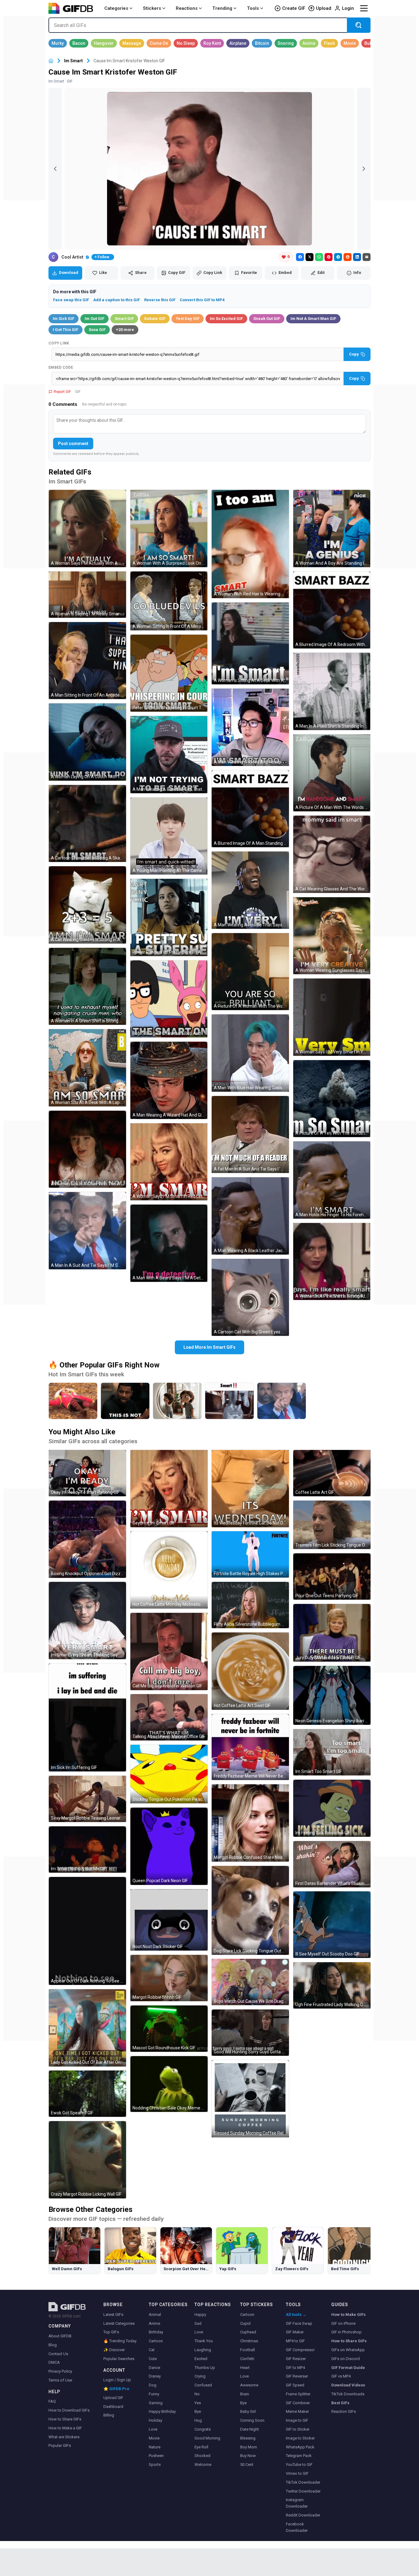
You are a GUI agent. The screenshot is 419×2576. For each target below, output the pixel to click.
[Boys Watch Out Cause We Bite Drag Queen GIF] (250, 1982)
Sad (198, 2323)
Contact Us (58, 2354)
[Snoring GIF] (286, 43)
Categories (116, 8)
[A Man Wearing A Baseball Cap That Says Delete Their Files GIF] (169, 755)
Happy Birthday (162, 2411)
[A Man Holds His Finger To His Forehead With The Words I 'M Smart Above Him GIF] (332, 1180)
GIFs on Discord (346, 2359)
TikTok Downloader (303, 2482)
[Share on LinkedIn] (357, 257)
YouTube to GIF (299, 2465)
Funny (154, 2394)
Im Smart (73, 61)
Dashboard (113, 2407)
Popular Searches (119, 2359)
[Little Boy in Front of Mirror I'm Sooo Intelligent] (177, 1401)
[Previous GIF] (55, 169)
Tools (253, 8)
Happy (200, 2315)
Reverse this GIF (160, 300)
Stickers (152, 8)
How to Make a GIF (65, 2428)
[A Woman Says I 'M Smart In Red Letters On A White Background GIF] (169, 1162)
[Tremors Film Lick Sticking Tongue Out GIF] (332, 1525)
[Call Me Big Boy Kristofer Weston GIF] (169, 1651)
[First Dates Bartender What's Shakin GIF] (332, 1864)
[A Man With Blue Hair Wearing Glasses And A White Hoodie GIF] (250, 1053)
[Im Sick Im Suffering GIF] (87, 1717)
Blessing (248, 2438)
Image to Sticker (300, 2438)
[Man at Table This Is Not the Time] (125, 1401)
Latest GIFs (113, 2315)
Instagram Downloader (297, 2503)
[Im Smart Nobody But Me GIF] (87, 1849)
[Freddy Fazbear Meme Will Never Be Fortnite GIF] (250, 1747)
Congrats (203, 2429)
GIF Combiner (298, 2403)
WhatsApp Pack (300, 2447)
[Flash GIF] (329, 43)
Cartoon (156, 2341)
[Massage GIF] (132, 43)
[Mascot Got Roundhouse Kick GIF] (169, 2029)
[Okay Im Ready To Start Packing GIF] (87, 1473)
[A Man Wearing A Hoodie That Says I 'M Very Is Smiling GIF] (250, 890)
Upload (324, 8)
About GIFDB (60, 2336)
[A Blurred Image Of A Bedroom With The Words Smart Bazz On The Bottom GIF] (332, 610)
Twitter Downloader (303, 2491)
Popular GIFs (60, 2445)
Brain (245, 2394)
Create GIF (294, 8)
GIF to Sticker (298, 2429)
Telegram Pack (299, 2456)
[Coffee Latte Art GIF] (332, 1473)
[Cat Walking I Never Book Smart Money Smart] (229, 1401)
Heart (245, 2368)
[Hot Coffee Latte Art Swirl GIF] (250, 1671)
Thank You (204, 2341)
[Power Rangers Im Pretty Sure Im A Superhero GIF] (169, 917)
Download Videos (348, 2385)
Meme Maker (297, 2411)
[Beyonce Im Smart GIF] (169, 1489)
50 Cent (247, 2465)
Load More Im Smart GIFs (209, 1347)
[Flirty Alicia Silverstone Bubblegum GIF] (250, 1605)
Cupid (245, 2323)
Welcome (203, 2465)
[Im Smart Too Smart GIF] (332, 1752)
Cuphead (248, 2332)
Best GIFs (340, 2403)
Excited (201, 2359)
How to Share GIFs (65, 2419)
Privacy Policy (60, 2371)
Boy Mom (249, 2447)
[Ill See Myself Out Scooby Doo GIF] (332, 1925)
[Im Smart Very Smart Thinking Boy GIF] (87, 1621)
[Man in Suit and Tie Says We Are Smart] (282, 1401)
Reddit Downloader (303, 2515)
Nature (155, 2447)
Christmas (249, 2341)
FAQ (52, 2401)
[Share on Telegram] (338, 257)
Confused (203, 2385)
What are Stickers (64, 2437)
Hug (198, 2420)
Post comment (73, 444)
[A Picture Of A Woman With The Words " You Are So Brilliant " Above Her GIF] (250, 972)
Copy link (59, 343)
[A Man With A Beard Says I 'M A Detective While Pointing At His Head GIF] (169, 1243)
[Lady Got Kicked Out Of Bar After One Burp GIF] (87, 2028)
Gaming (156, 2403)
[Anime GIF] (309, 43)
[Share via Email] (367, 257)
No (197, 2394)
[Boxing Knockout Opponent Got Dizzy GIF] (87, 1539)
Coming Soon (252, 2420)
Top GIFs (111, 2332)
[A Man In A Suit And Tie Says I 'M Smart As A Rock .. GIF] (87, 1231)
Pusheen (156, 2456)
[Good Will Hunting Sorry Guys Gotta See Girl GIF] (250, 2033)
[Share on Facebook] (300, 257)
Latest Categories (119, 2323)
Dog (153, 2385)
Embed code (61, 367)
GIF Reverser (297, 2376)
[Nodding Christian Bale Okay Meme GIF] (169, 2084)
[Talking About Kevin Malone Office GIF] (169, 1717)
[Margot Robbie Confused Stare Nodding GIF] (250, 1823)
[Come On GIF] (159, 43)
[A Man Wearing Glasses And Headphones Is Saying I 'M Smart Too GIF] (250, 727)
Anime (154, 2323)
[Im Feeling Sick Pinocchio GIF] (332, 1808)
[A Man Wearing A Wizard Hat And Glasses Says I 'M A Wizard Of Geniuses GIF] (169, 1080)
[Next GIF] (364, 169)
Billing (109, 2415)
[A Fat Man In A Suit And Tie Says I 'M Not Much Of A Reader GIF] (250, 1135)
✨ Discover (114, 2350)
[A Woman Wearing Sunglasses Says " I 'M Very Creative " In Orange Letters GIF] (332, 936)
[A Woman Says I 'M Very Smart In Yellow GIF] (332, 1017)
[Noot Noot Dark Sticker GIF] (169, 1920)
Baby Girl (248, 2411)
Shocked (202, 2456)
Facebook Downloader (297, 2527)
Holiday (156, 2420)
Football (248, 2350)
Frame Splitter (298, 2394)
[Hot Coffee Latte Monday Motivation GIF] (169, 1570)
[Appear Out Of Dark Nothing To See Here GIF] (87, 1931)
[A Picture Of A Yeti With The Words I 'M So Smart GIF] (332, 1099)
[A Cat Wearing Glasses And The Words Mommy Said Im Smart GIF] (332, 854)
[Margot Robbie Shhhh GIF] (169, 1978)
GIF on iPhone (343, 2323)
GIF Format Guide (348, 2368)
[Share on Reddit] (348, 257)
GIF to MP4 (295, 2368)
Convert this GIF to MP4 (202, 300)
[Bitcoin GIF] (262, 43)
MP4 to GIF (295, 2341)
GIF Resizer (296, 2359)
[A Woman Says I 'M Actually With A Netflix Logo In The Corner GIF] (87, 529)
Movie (154, 2438)
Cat (152, 2350)
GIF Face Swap (299, 2323)
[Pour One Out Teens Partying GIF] (332, 1576)
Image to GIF (297, 2420)
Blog (53, 2345)
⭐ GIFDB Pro (116, 2389)
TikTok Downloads (348, 2394)
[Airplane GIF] (238, 43)
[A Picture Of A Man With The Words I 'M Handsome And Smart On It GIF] (332, 773)
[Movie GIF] (350, 43)
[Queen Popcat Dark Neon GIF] (169, 1846)
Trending (222, 8)
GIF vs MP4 (341, 2376)
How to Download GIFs (69, 2410)
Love (153, 2429)
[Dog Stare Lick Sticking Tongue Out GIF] (250, 1910)
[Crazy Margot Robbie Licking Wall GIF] (87, 2160)
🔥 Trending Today (120, 2341)
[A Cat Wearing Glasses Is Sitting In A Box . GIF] (87, 905)
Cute (153, 2359)
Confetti (247, 2359)
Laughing (203, 2350)
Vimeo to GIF (297, 2473)
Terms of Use (60, 2380)
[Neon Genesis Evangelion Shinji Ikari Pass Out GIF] (332, 1695)
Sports (155, 2465)
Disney (155, 2376)
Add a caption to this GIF (117, 300)
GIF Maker (295, 2332)
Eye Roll (201, 2447)
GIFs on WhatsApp (348, 2350)
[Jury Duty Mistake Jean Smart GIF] (332, 1633)
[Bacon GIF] (79, 43)
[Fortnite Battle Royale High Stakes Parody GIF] (250, 1554)
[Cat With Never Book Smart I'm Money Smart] (73, 1401)
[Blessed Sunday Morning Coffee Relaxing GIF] (250, 2099)
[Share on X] (309, 257)
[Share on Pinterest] (329, 257)
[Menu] (364, 8)
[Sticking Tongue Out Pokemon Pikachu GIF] (169, 1774)
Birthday (156, 2332)
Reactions (187, 8)
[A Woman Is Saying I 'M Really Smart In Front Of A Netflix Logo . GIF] (87, 595)
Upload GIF (113, 2398)
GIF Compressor (300, 2350)
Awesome (249, 2385)
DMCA (54, 2362)
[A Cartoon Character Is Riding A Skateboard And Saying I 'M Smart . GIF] (87, 824)
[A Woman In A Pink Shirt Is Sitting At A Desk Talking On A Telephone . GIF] (332, 1262)
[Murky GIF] (58, 43)
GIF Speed (295, 2385)
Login (348, 8)
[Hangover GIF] (104, 43)
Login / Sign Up (117, 2380)
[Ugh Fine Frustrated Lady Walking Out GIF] (332, 1985)
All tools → (296, 2315)
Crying (200, 2376)
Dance (154, 2368)
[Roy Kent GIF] (212, 43)
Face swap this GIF (71, 300)
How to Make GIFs (348, 2315)
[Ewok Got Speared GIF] (87, 2094)
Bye (198, 2411)
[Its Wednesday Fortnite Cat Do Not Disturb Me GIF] (250, 1489)
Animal (155, 2315)
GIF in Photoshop (346, 2332)
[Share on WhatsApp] (319, 257)
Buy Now (248, 2456)
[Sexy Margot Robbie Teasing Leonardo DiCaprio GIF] (87, 1799)
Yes (198, 2403)
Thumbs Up (205, 2368)
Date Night (250, 2429)
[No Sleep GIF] (186, 43)
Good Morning (207, 2438)
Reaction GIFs (344, 2411)
